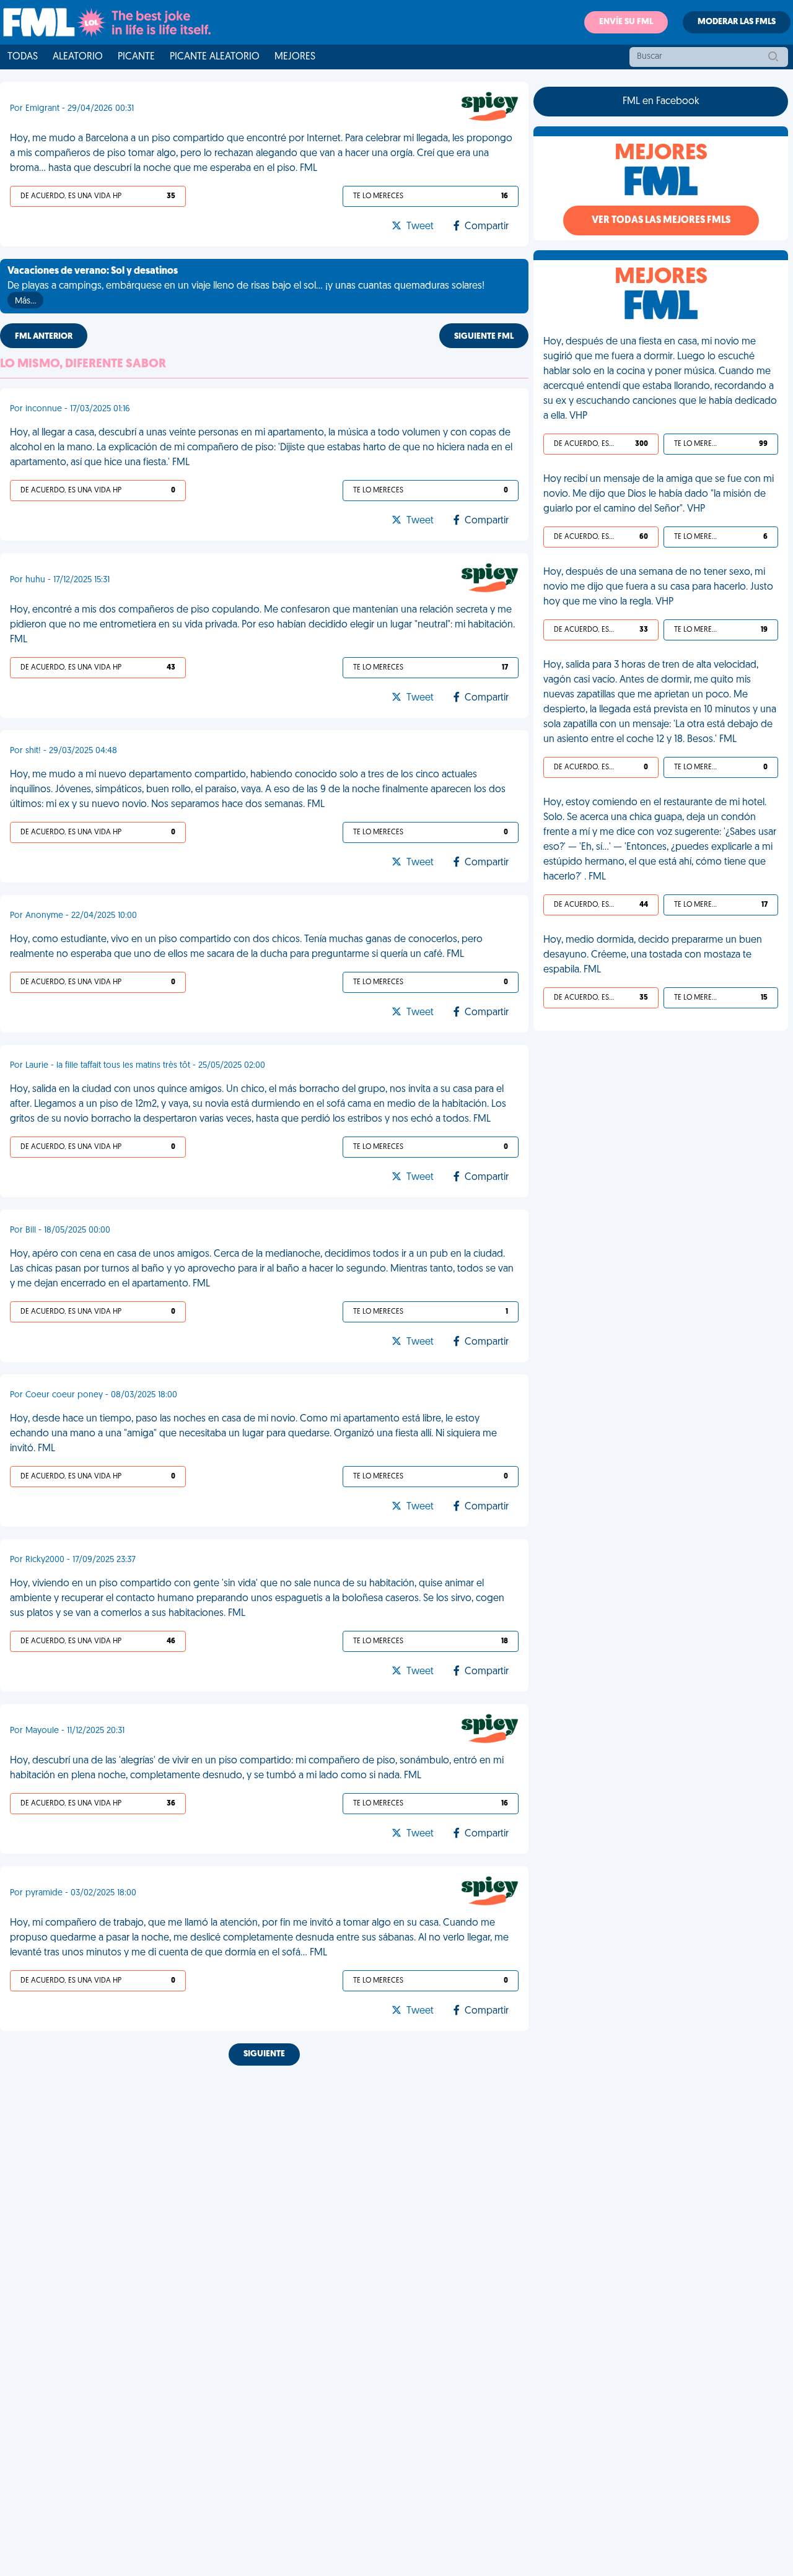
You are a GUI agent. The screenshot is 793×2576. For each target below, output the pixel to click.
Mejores (295, 57)
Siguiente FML (484, 337)
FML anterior (44, 337)
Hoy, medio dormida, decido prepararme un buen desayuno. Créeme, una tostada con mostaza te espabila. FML (653, 955)
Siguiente (264, 2054)
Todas (23, 57)
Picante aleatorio (215, 57)
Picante (136, 57)
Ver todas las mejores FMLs (661, 220)
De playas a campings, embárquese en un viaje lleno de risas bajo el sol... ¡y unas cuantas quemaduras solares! (246, 286)
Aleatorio (78, 57)
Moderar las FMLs (737, 22)
